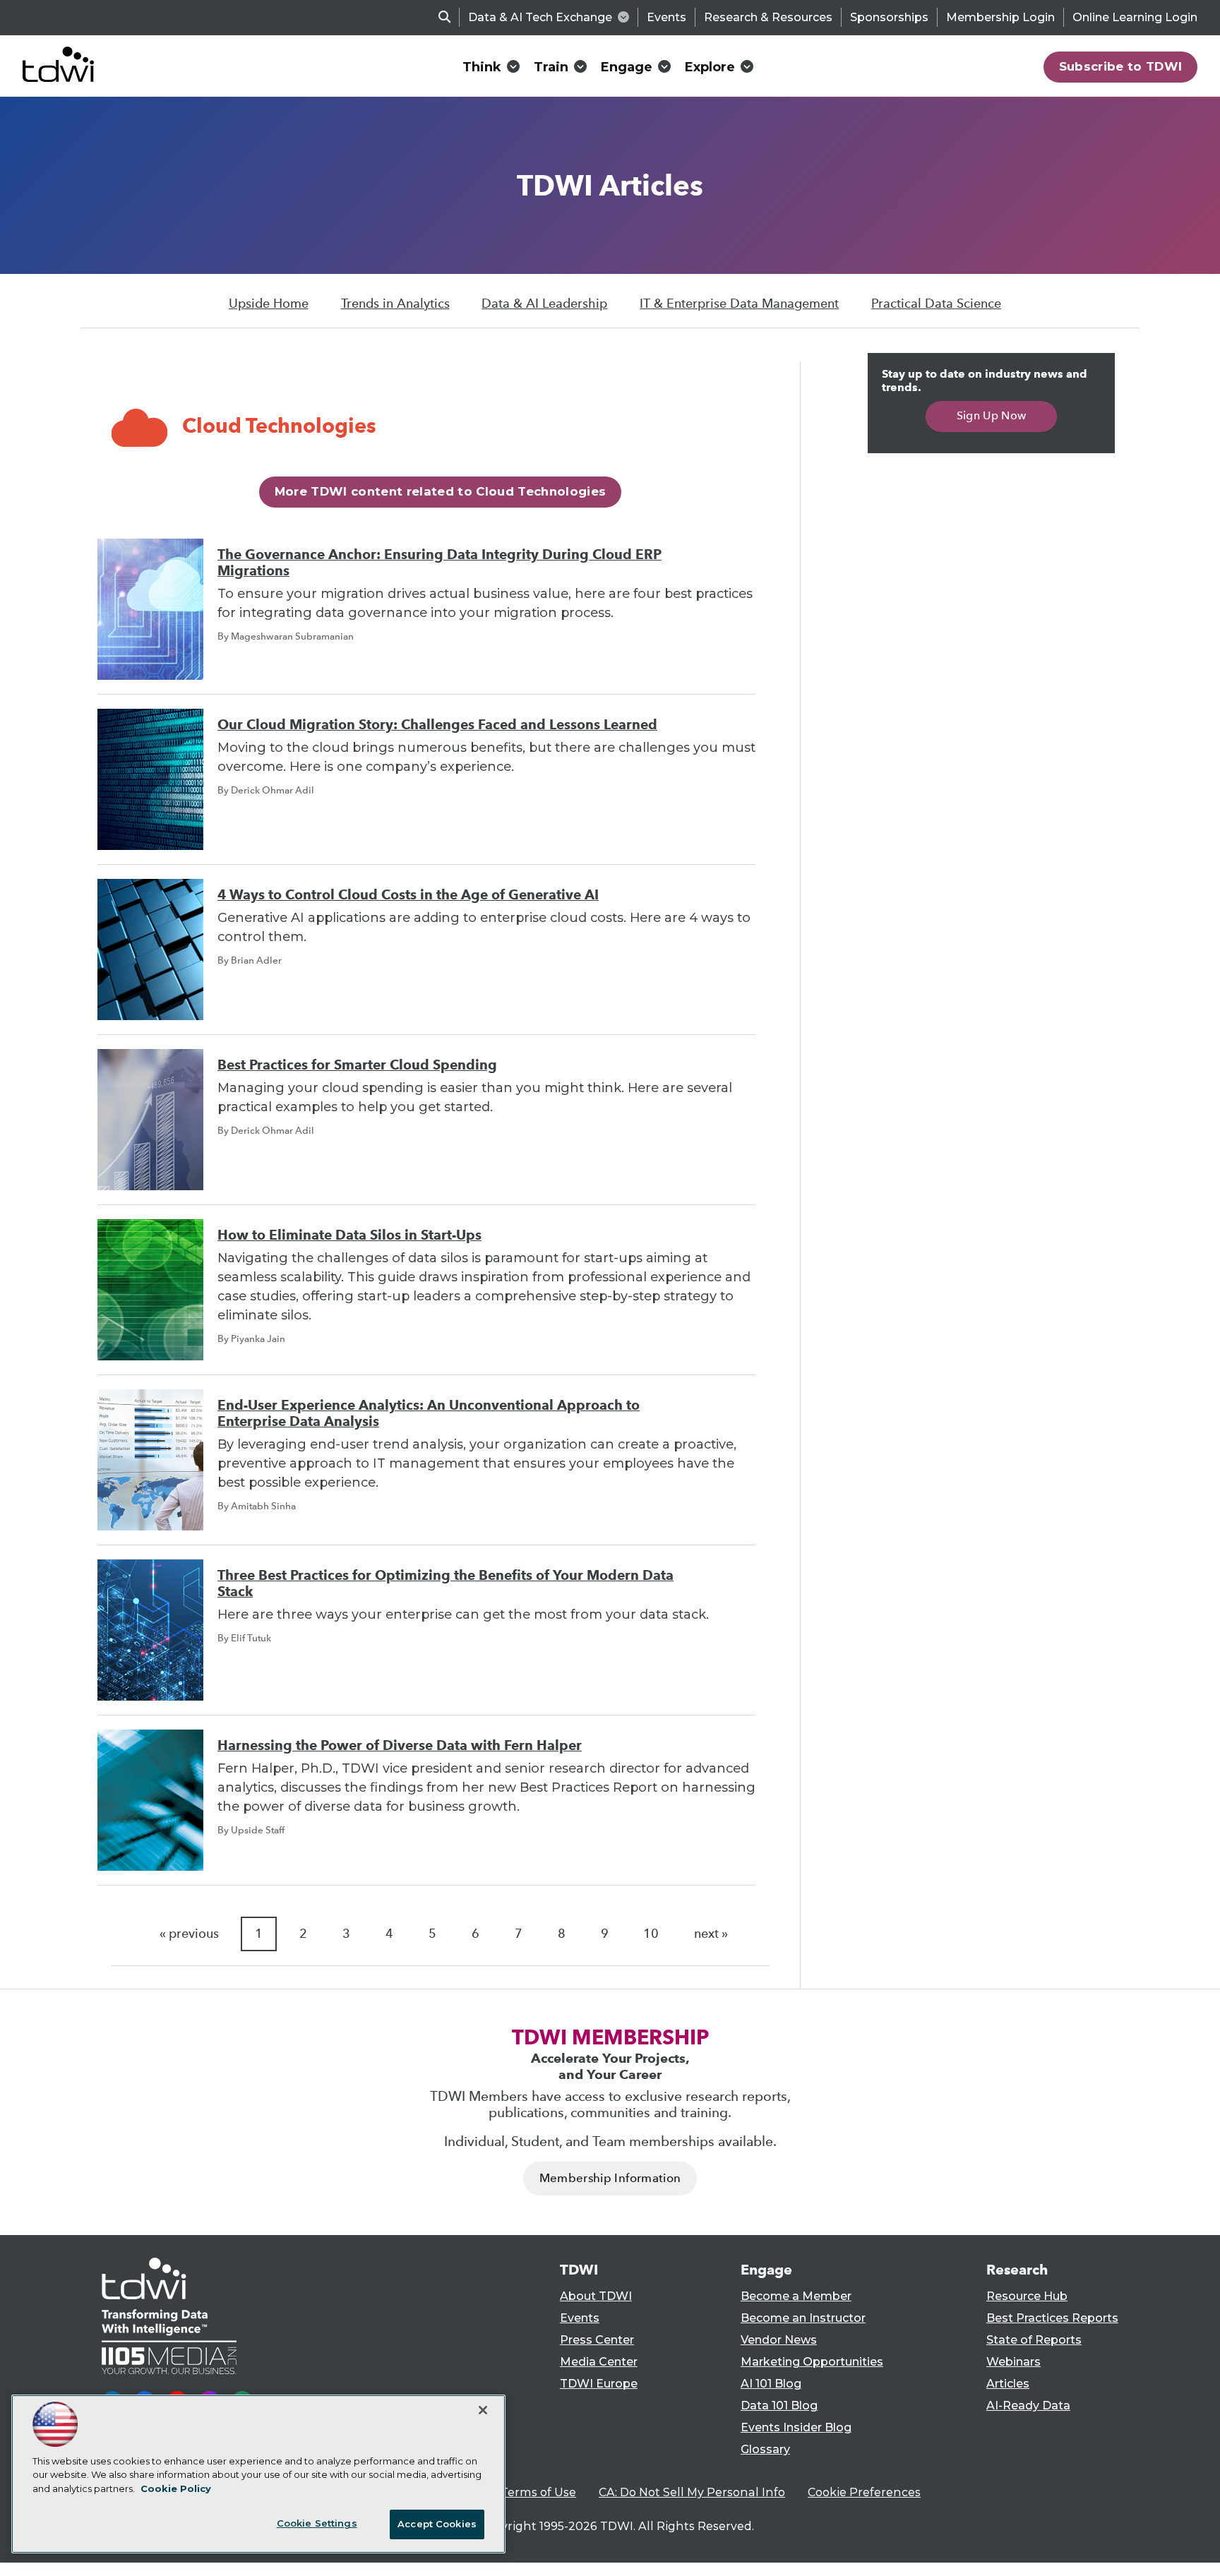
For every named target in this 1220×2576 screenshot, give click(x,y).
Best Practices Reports (1052, 2318)
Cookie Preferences (864, 2492)
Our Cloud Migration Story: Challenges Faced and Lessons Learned (437, 725)
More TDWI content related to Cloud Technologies (441, 491)
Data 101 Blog (779, 2406)
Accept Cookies (437, 2524)
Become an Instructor (803, 2318)
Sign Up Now (992, 415)
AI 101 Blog (771, 2384)
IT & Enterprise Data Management (739, 304)
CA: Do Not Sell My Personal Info (692, 2492)
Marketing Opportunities (812, 2362)
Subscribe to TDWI (1121, 66)
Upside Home (269, 304)
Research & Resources (768, 17)
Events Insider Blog (796, 2427)
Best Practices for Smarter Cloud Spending (357, 1065)
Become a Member (796, 2296)
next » (711, 1934)
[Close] (483, 2410)
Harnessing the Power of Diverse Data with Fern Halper (400, 1745)
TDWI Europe (599, 2384)
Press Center (597, 2340)
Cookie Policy (176, 2488)
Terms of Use (538, 2492)
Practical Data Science (936, 304)
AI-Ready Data (1028, 2406)
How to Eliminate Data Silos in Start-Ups (349, 1235)
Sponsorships (889, 17)
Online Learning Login (1135, 17)
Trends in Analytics (395, 304)
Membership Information (610, 2178)
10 (651, 1934)
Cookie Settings (317, 2523)
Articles (1008, 2384)
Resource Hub (1027, 2296)
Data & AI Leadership (544, 304)
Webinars (1013, 2362)
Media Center (599, 2362)
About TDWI (596, 2296)
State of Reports (1034, 2340)
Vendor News (779, 2340)
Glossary (765, 2449)
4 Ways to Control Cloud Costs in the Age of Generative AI (408, 895)
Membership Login (1000, 17)
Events (666, 17)
